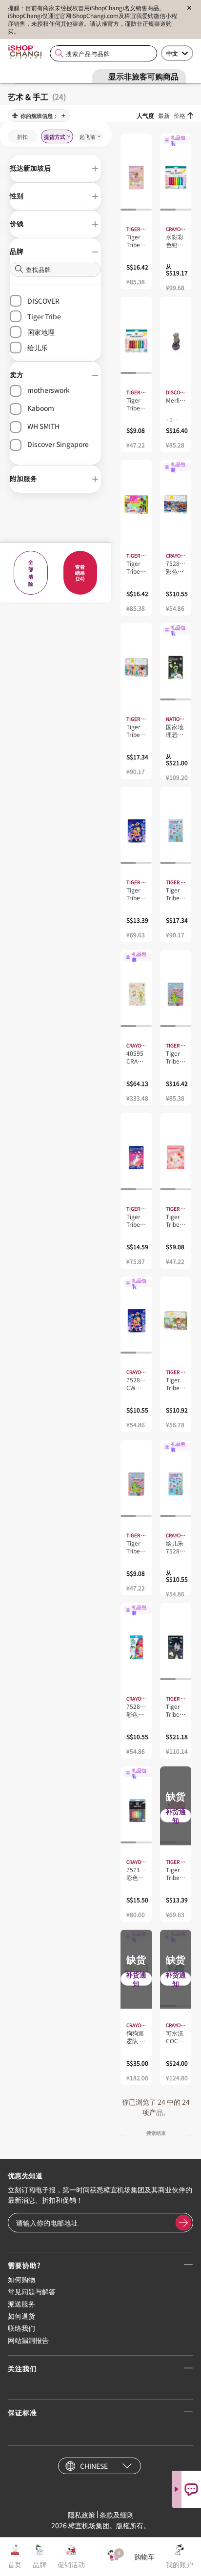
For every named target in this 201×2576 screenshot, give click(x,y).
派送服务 (21, 2304)
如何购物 (21, 2279)
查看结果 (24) (80, 572)
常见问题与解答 (32, 2291)
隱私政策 (81, 2515)
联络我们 (21, 2328)
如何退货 (21, 2316)
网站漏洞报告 (28, 2340)
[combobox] (103, 53)
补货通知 (176, 1816)
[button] (55, 169)
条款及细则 (117, 2515)
